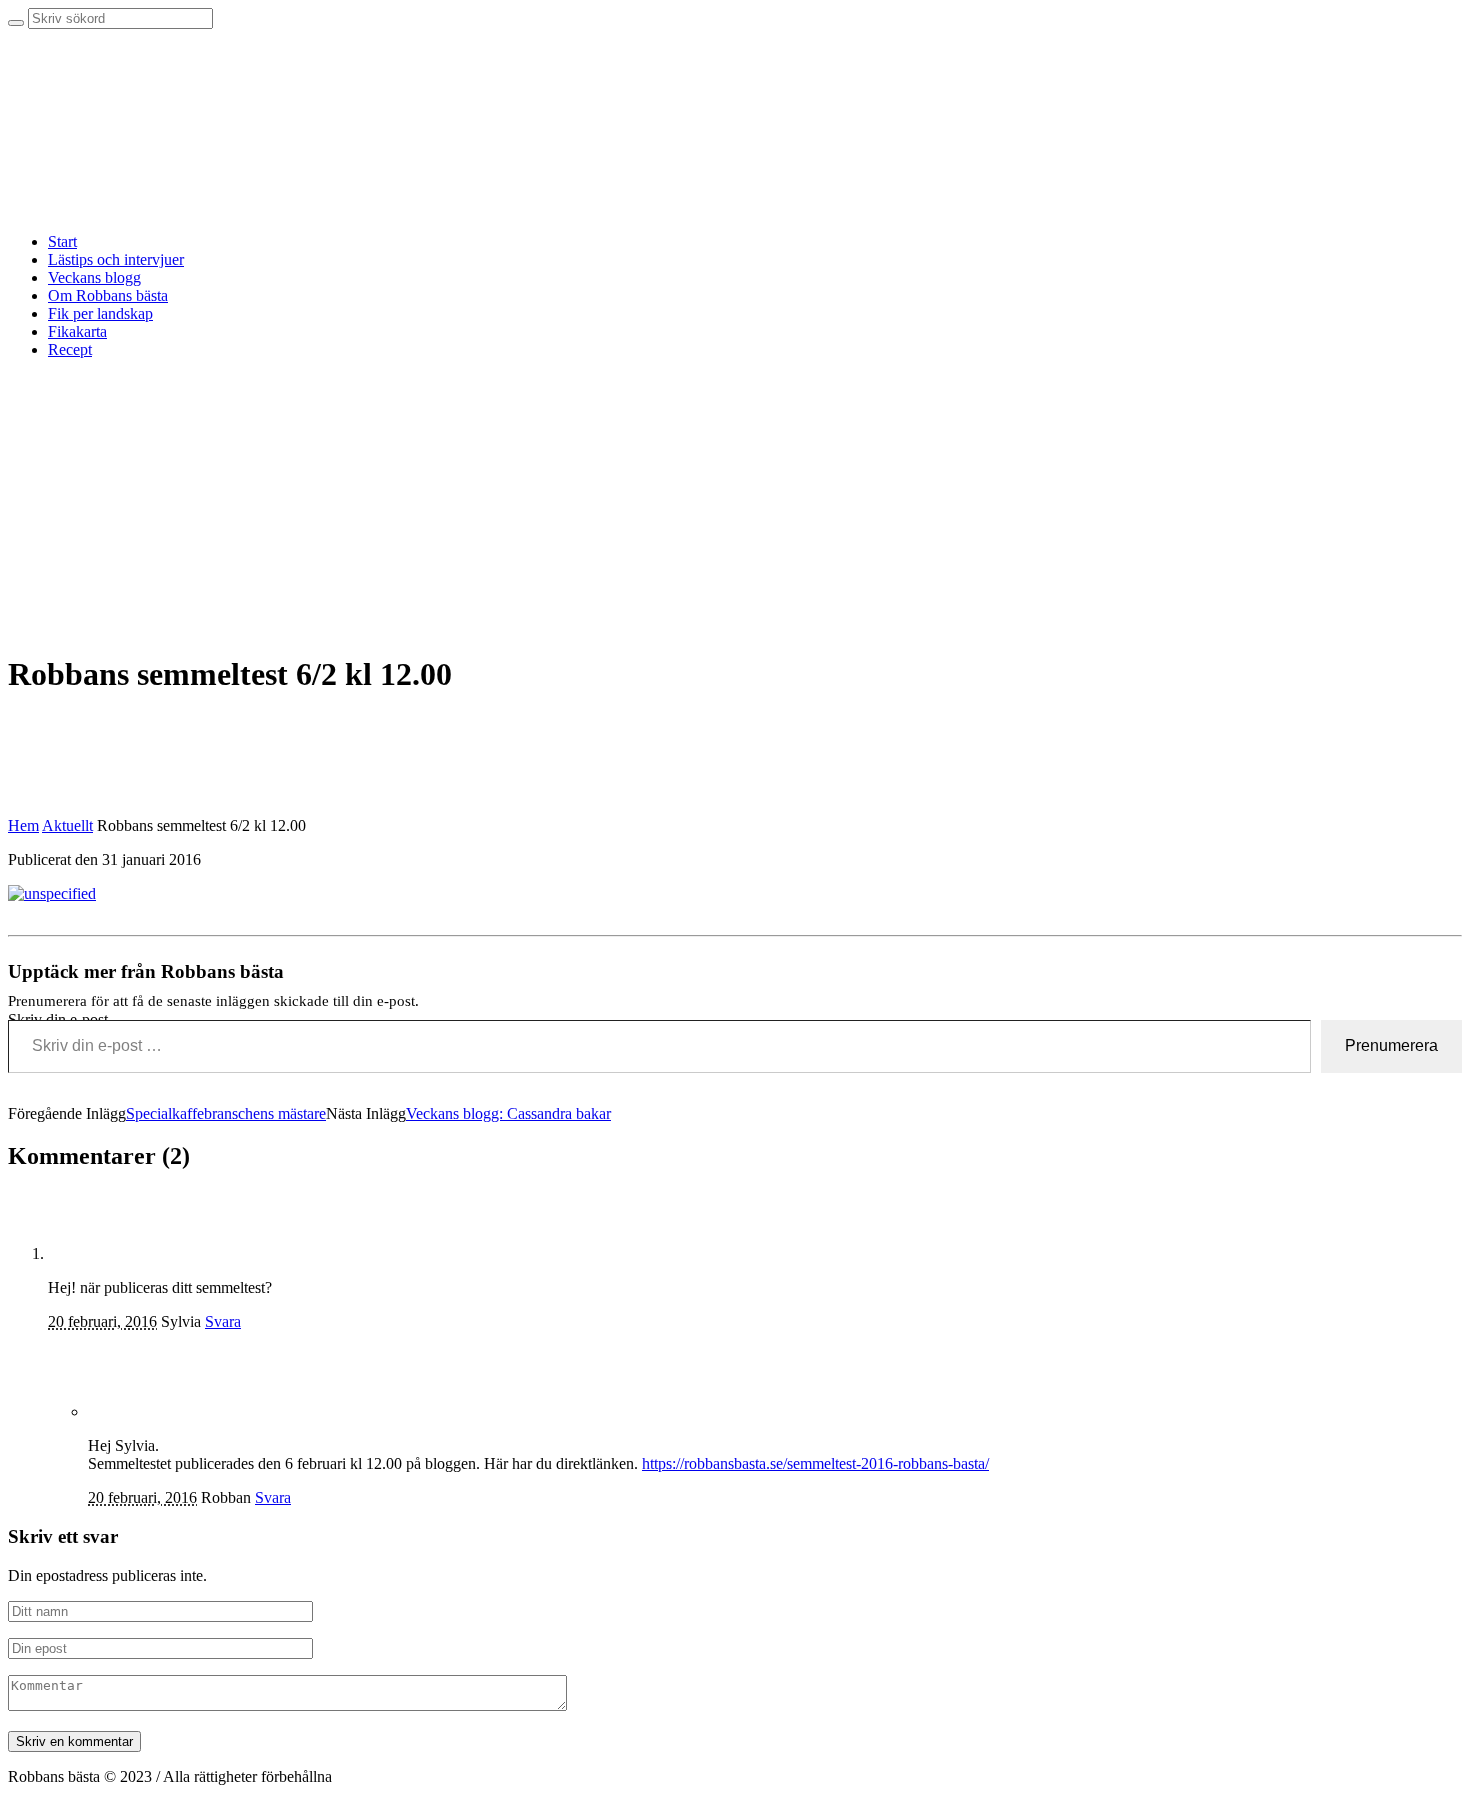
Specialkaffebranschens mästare (226, 1113)
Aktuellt (67, 825)
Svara (223, 1321)
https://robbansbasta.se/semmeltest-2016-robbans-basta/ (815, 1463)
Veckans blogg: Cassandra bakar (508, 1113)
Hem (23, 825)
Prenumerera (1391, 1045)
